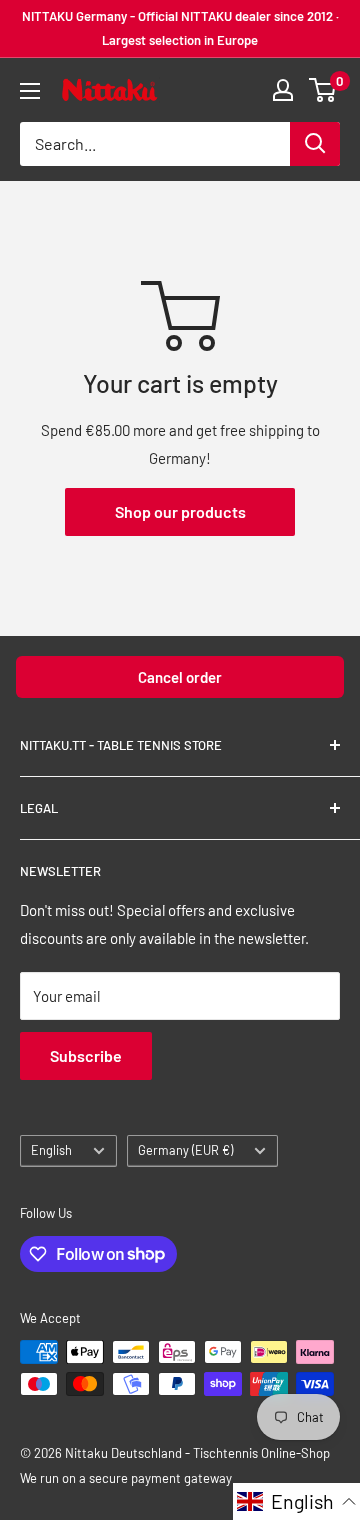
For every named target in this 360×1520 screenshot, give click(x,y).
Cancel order (180, 677)
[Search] (315, 144)
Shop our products (180, 511)
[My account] (283, 90)
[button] (296, 1501)
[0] (323, 90)
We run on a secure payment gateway (126, 1478)
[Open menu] (30, 91)
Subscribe (86, 1055)
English (51, 1150)
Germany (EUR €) (185, 1150)
